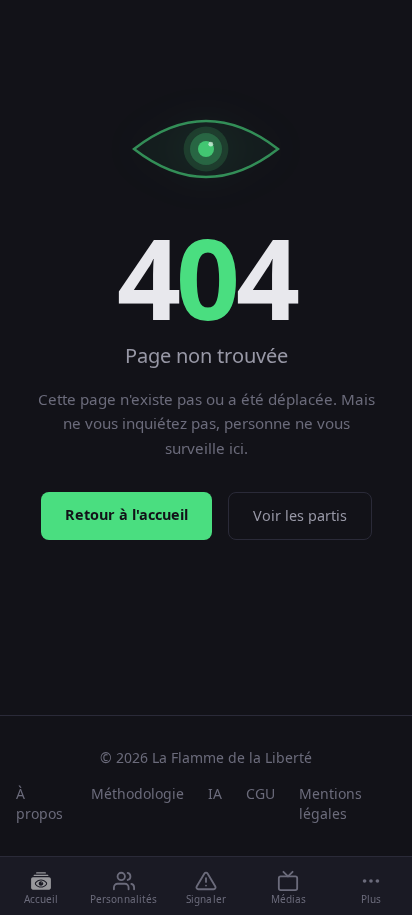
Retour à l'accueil (126, 514)
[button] (371, 887)
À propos (39, 803)
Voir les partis (300, 515)
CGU (260, 793)
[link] (41, 887)
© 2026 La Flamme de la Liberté (206, 757)
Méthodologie (137, 793)
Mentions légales (330, 803)
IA (215, 793)
